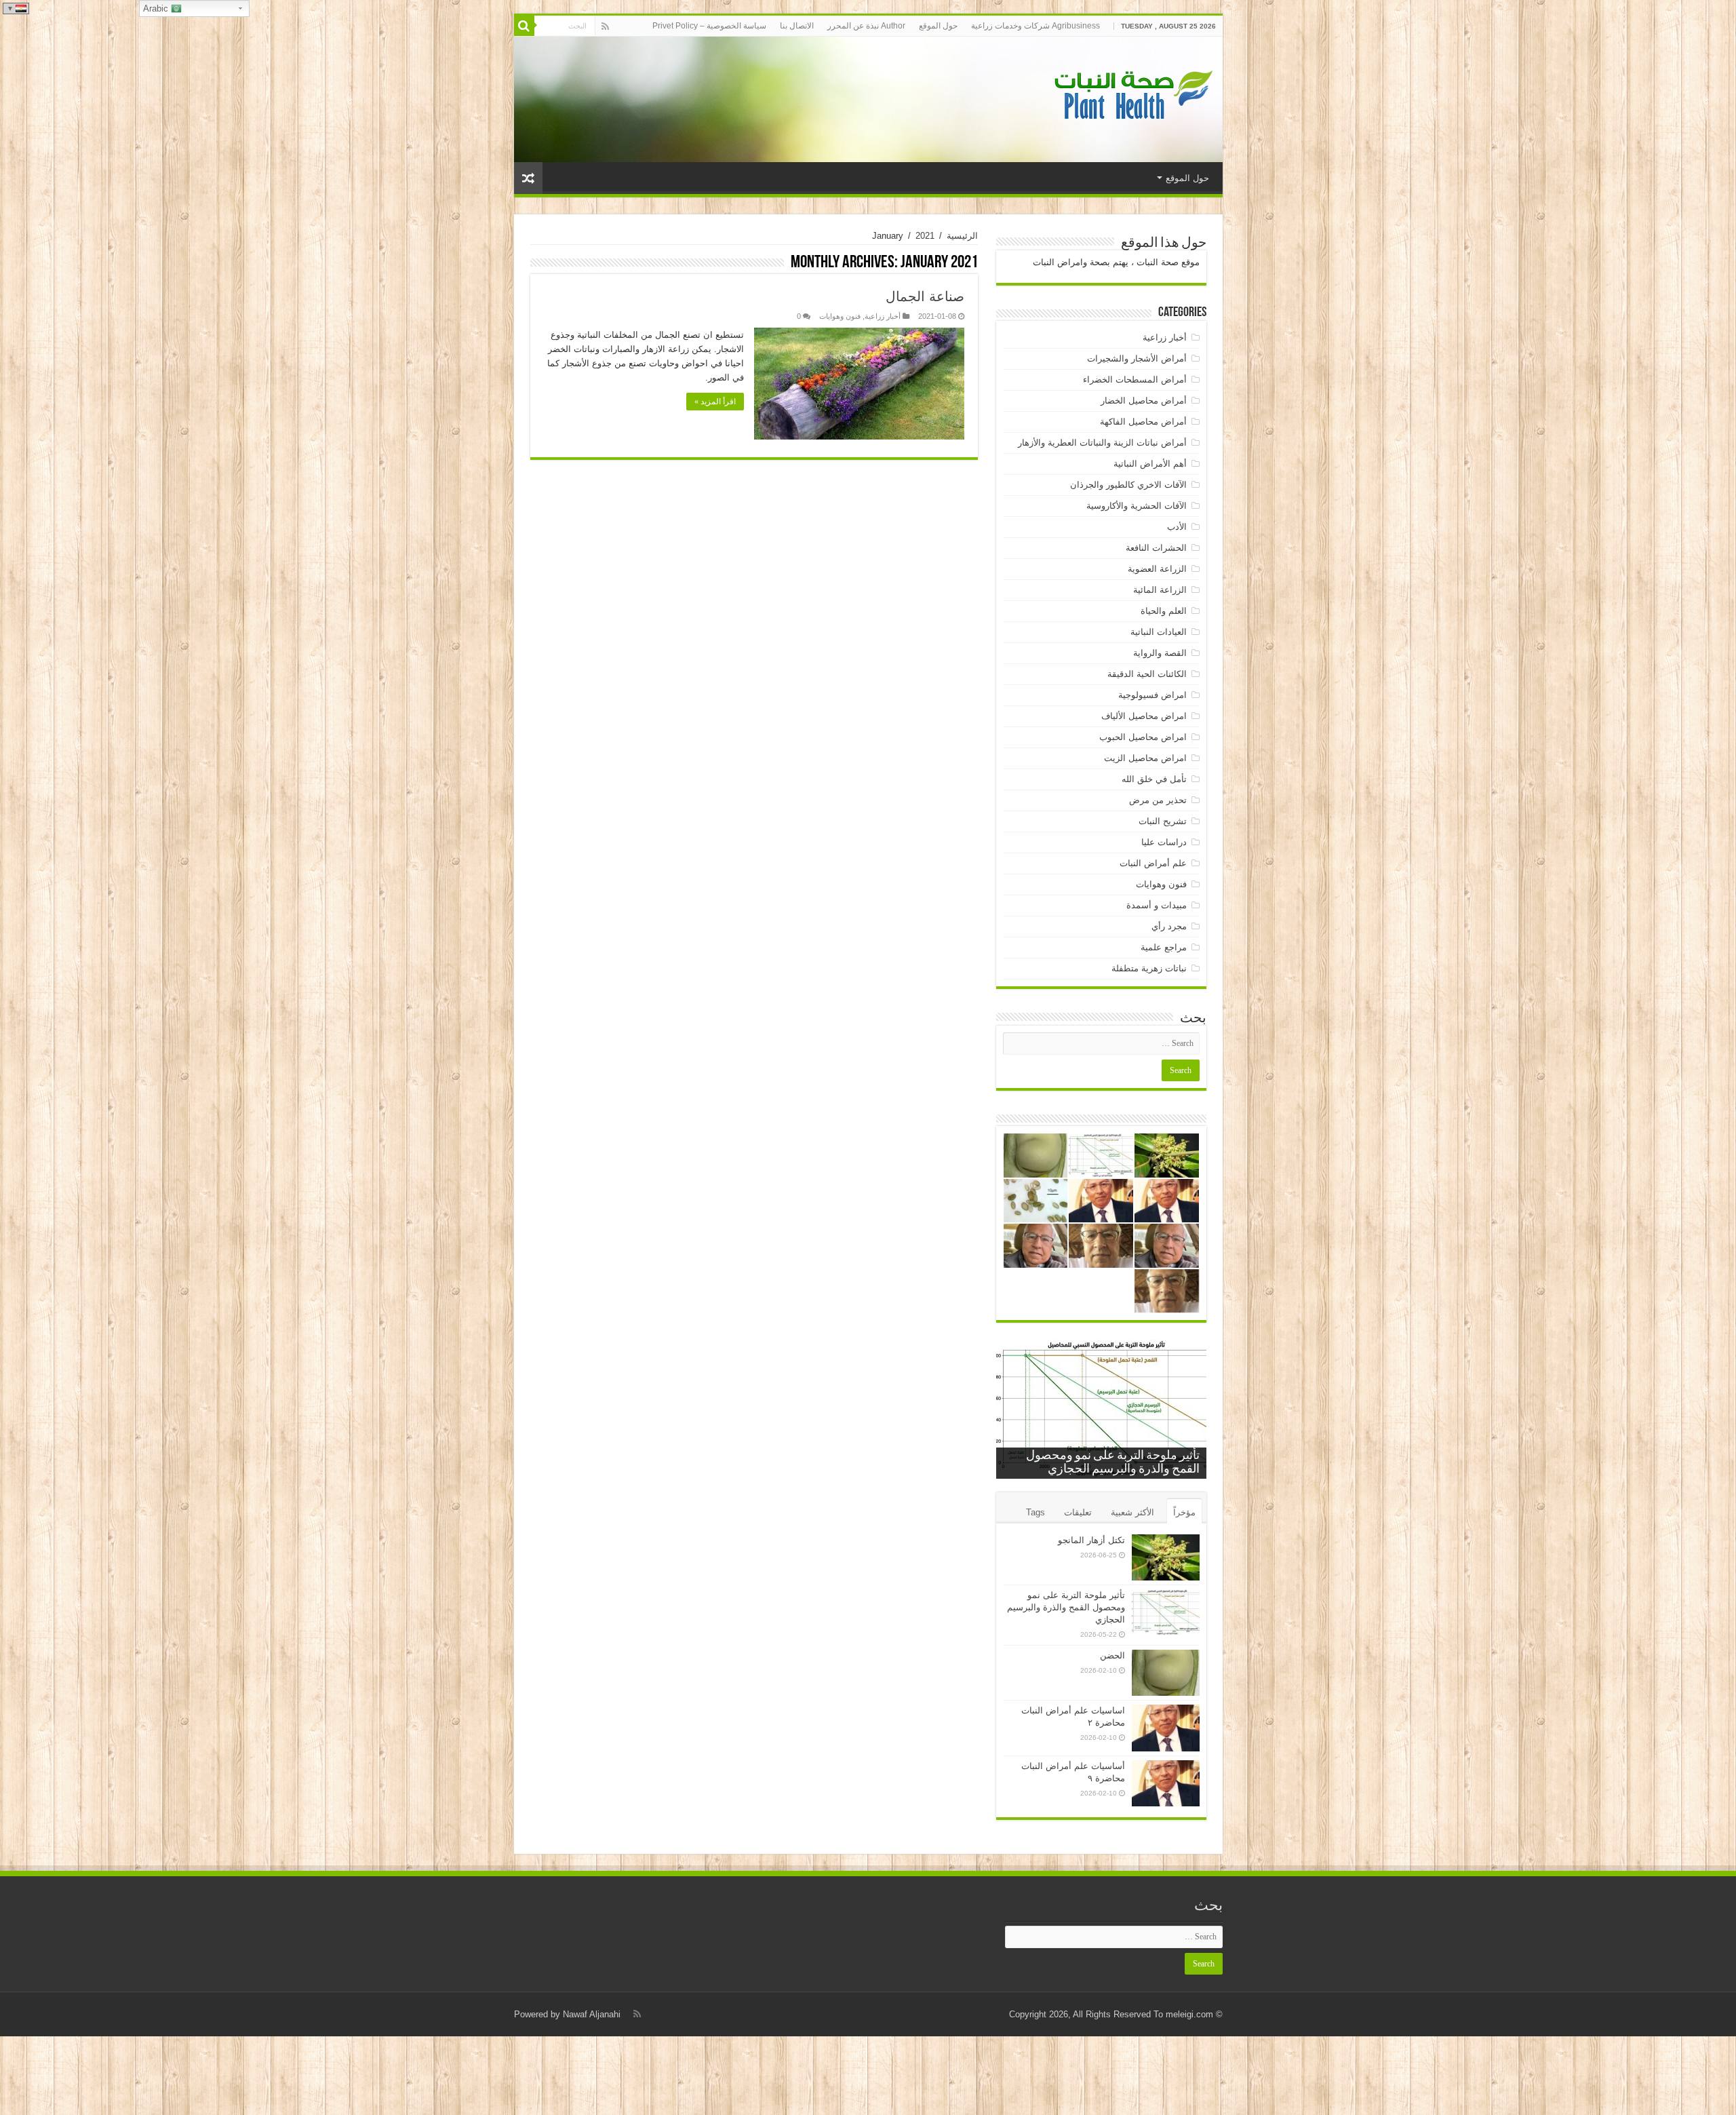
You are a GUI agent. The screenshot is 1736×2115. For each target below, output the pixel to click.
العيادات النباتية (1159, 632)
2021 (925, 236)
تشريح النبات (1163, 821)
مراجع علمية (1164, 947)
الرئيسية (962, 236)
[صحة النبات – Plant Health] (1131, 97)
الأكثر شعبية (1132, 1512)
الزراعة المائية (1160, 590)
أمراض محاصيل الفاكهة (1143, 422)
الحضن (1112, 1655)
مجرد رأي (1169, 926)
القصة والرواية (1160, 653)
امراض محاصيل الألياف (1144, 716)
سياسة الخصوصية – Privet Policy (709, 26)
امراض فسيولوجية (1152, 695)
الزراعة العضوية (1157, 569)
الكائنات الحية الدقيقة (1147, 674)
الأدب (1177, 527)
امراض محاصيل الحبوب (1143, 737)
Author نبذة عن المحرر (866, 26)
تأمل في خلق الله (1154, 779)
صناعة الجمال (925, 296)
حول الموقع (938, 26)
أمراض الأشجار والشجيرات (1137, 358)
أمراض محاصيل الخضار (1144, 401)
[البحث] (524, 26)
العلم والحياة (1164, 611)
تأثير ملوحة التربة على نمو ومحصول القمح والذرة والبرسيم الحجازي (1066, 1607)
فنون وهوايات (840, 316)
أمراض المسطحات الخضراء (1135, 380)
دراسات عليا (1164, 842)
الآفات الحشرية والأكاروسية (1137, 506)
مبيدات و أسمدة (1157, 905)
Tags (1035, 1512)
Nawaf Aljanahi (592, 2014)
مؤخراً (1184, 1512)
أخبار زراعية (883, 316)
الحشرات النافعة (1156, 548)
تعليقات (1078, 1512)
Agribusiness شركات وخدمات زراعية (1035, 26)
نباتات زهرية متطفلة (1149, 968)
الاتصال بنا (797, 26)
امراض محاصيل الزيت (1145, 758)
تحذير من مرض (1158, 800)
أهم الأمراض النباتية (1150, 464)
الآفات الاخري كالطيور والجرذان (1128, 485)
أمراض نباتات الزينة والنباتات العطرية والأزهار (1102, 443)
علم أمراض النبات (1153, 863)
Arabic (157, 8)
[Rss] (605, 26)
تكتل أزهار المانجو (1091, 1540)
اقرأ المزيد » (715, 402)
